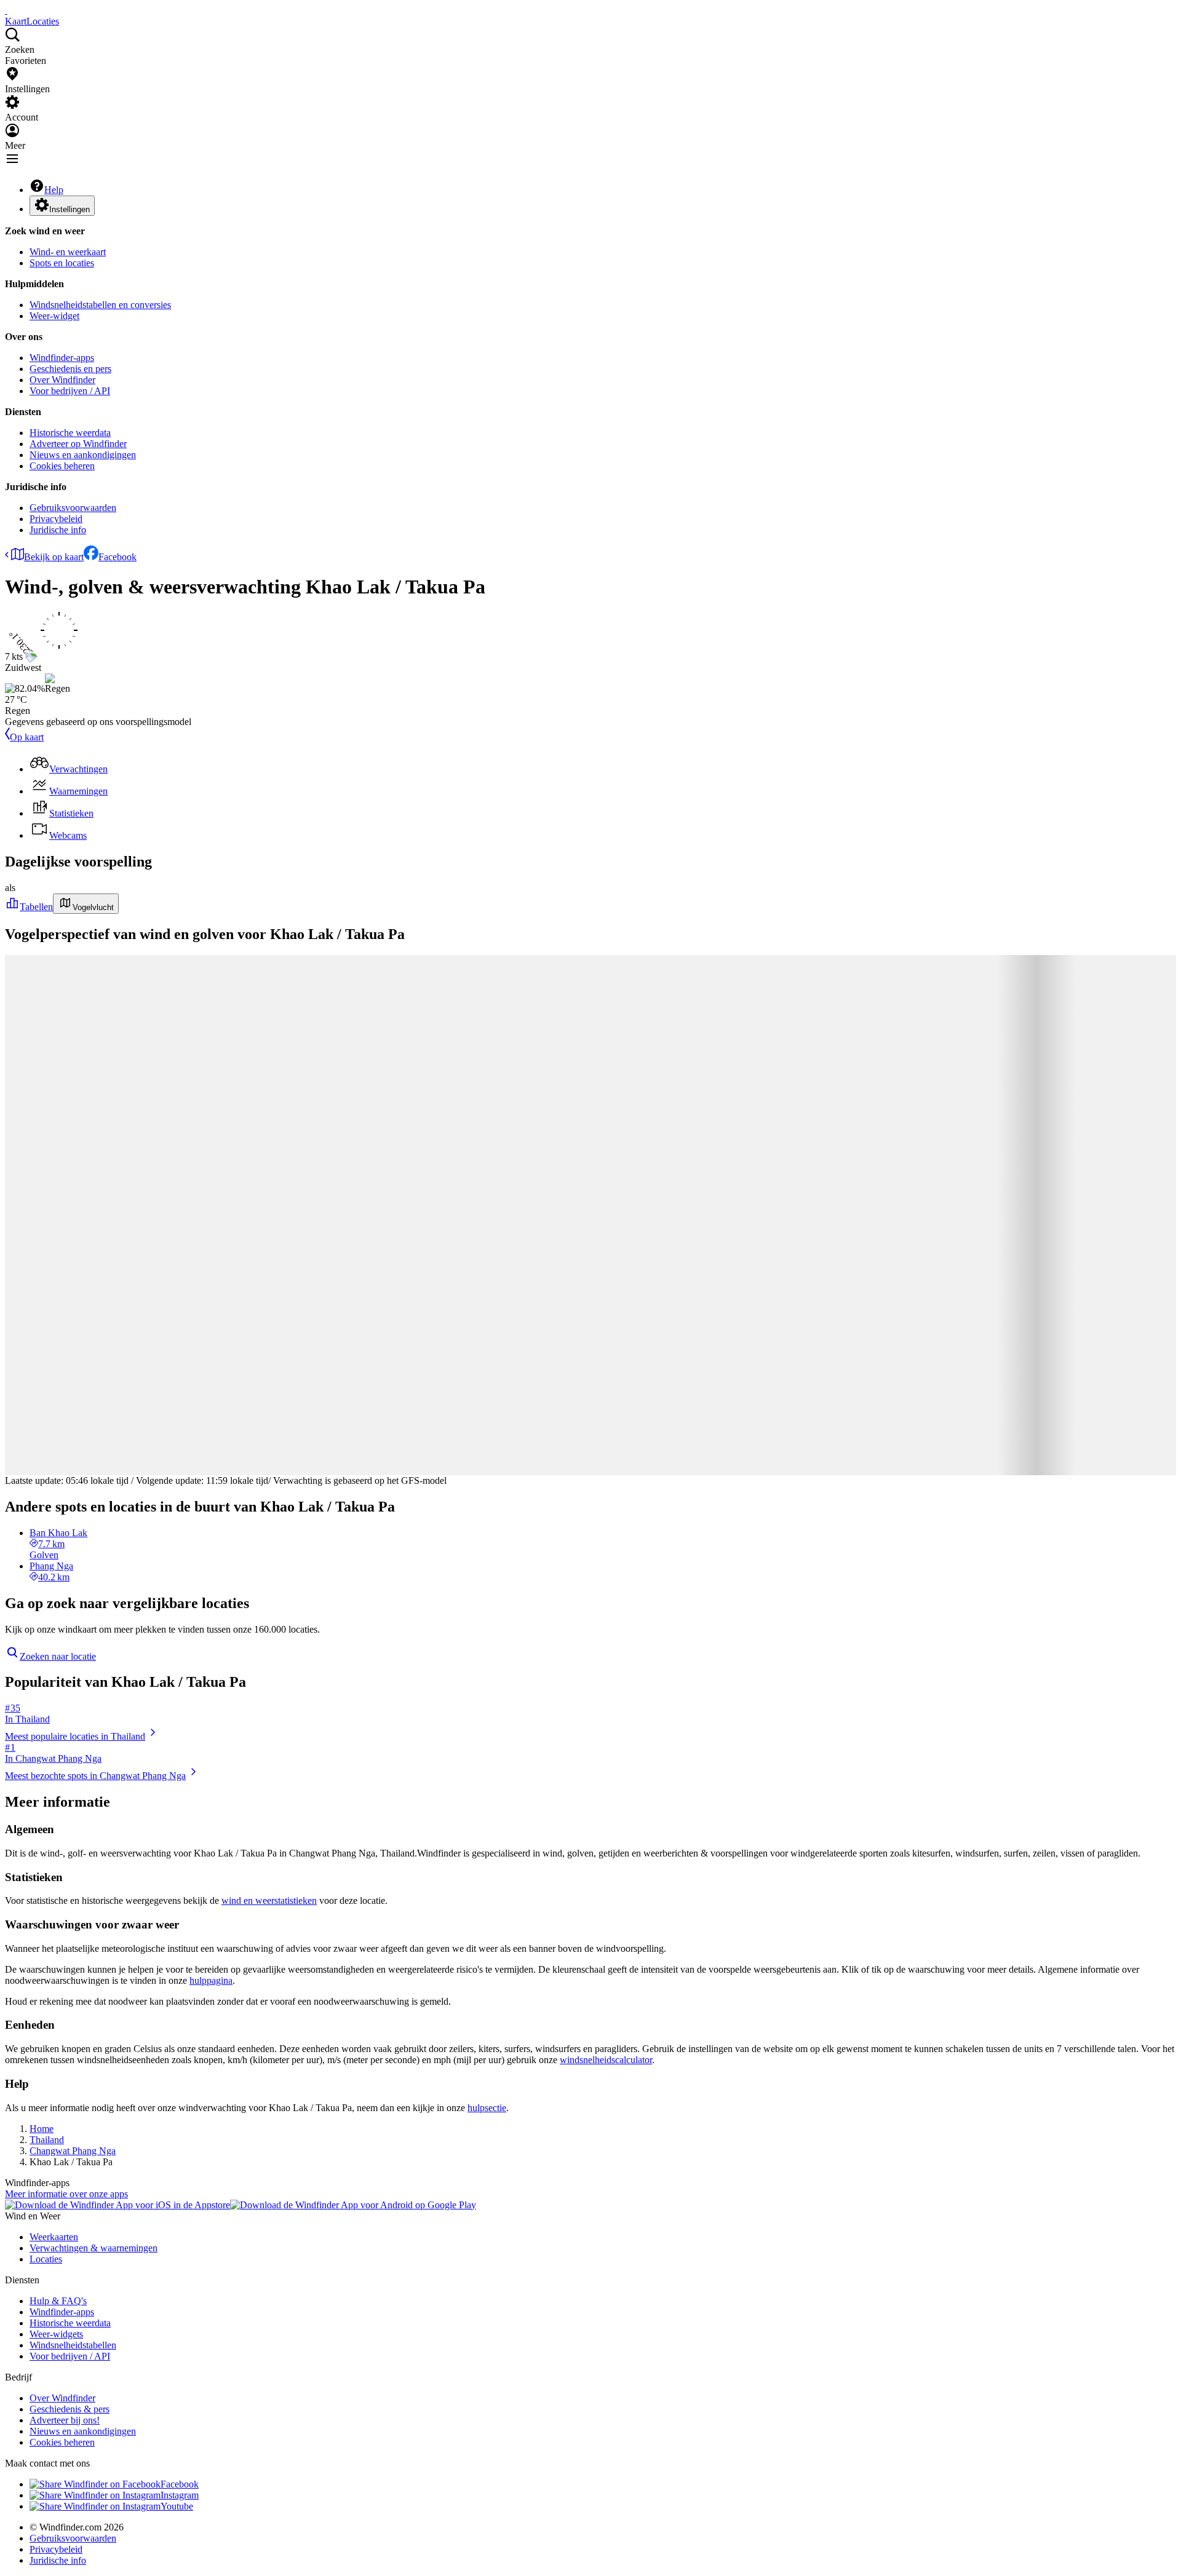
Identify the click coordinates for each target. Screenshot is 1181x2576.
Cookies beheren (62, 466)
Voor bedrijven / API (70, 391)
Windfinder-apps (62, 358)
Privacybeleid (56, 519)
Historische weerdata (70, 433)
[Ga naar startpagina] (6, 10)
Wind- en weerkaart (68, 252)
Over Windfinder (62, 380)
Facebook (117, 557)
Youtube (177, 2506)
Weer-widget (54, 316)
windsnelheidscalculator (606, 2060)
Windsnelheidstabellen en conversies (100, 305)
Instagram (180, 2495)
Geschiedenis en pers (70, 369)
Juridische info (58, 530)
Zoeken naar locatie (58, 1656)
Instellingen (70, 209)
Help (54, 190)
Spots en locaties (62, 263)
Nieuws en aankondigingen (83, 455)
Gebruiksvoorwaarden (73, 508)
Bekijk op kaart (54, 557)
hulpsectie (487, 2108)
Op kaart (27, 737)
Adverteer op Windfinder (78, 444)
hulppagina (211, 1980)
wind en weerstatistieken (269, 1900)
